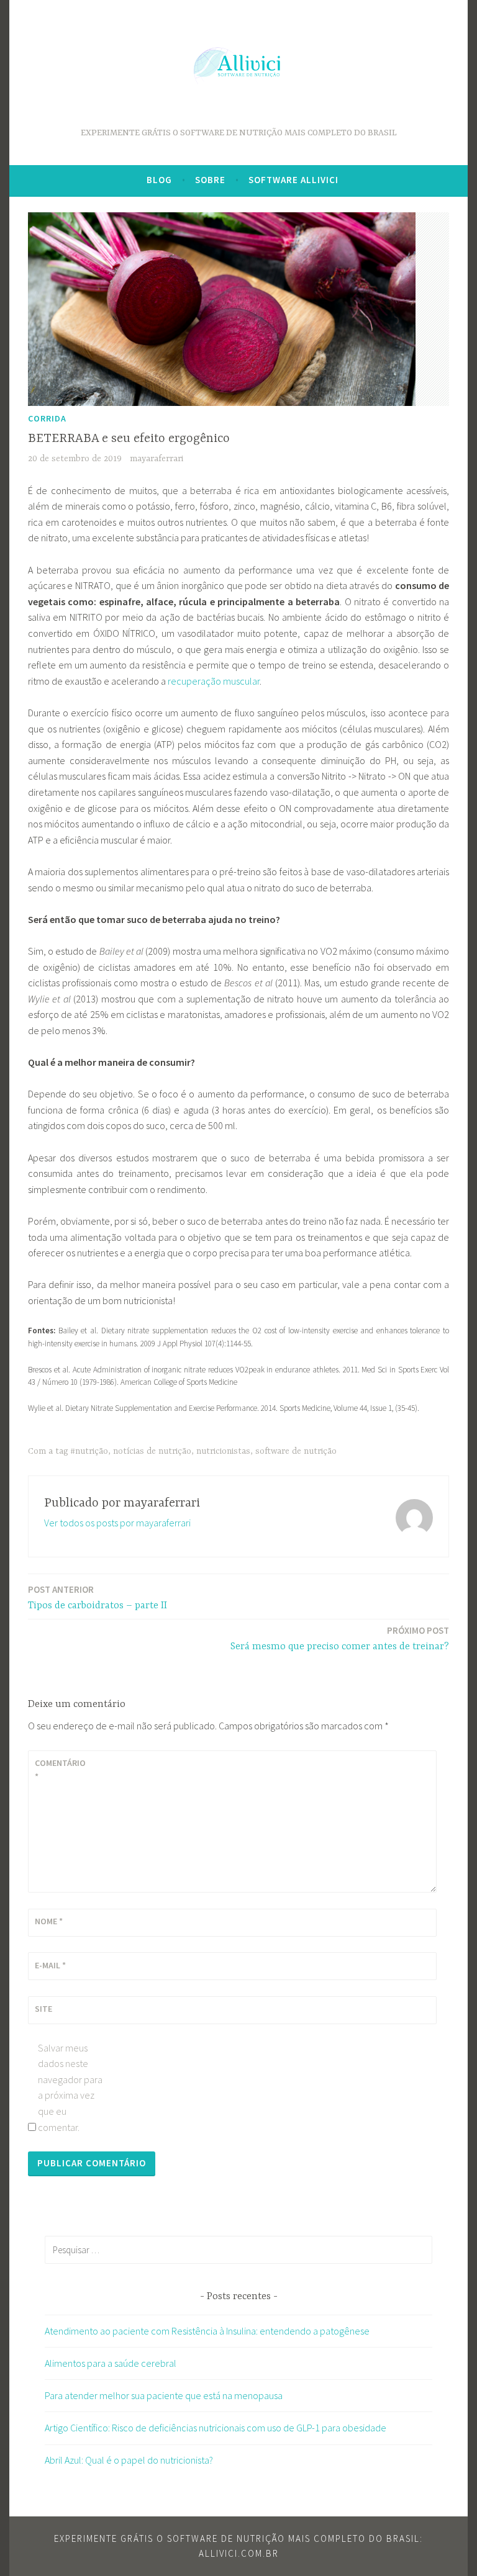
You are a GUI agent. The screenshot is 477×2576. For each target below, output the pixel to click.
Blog (159, 180)
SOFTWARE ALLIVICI (293, 180)
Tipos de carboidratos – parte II (98, 1597)
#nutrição (89, 1451)
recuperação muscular (214, 681)
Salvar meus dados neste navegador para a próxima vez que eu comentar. (70, 2087)
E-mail (50, 1965)
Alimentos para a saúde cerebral (111, 2363)
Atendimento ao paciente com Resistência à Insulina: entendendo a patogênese (208, 2331)
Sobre (210, 180)
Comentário (60, 1770)
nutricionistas (223, 1451)
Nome (49, 1921)
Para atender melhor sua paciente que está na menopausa (164, 2395)
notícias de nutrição (152, 1451)
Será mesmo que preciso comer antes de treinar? (340, 1638)
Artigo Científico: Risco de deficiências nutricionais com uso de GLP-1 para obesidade (216, 2428)
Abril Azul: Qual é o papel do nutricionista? (129, 2460)
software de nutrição (296, 1451)
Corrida (47, 418)
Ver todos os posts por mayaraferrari (117, 1523)
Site (43, 2009)
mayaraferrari (157, 459)
